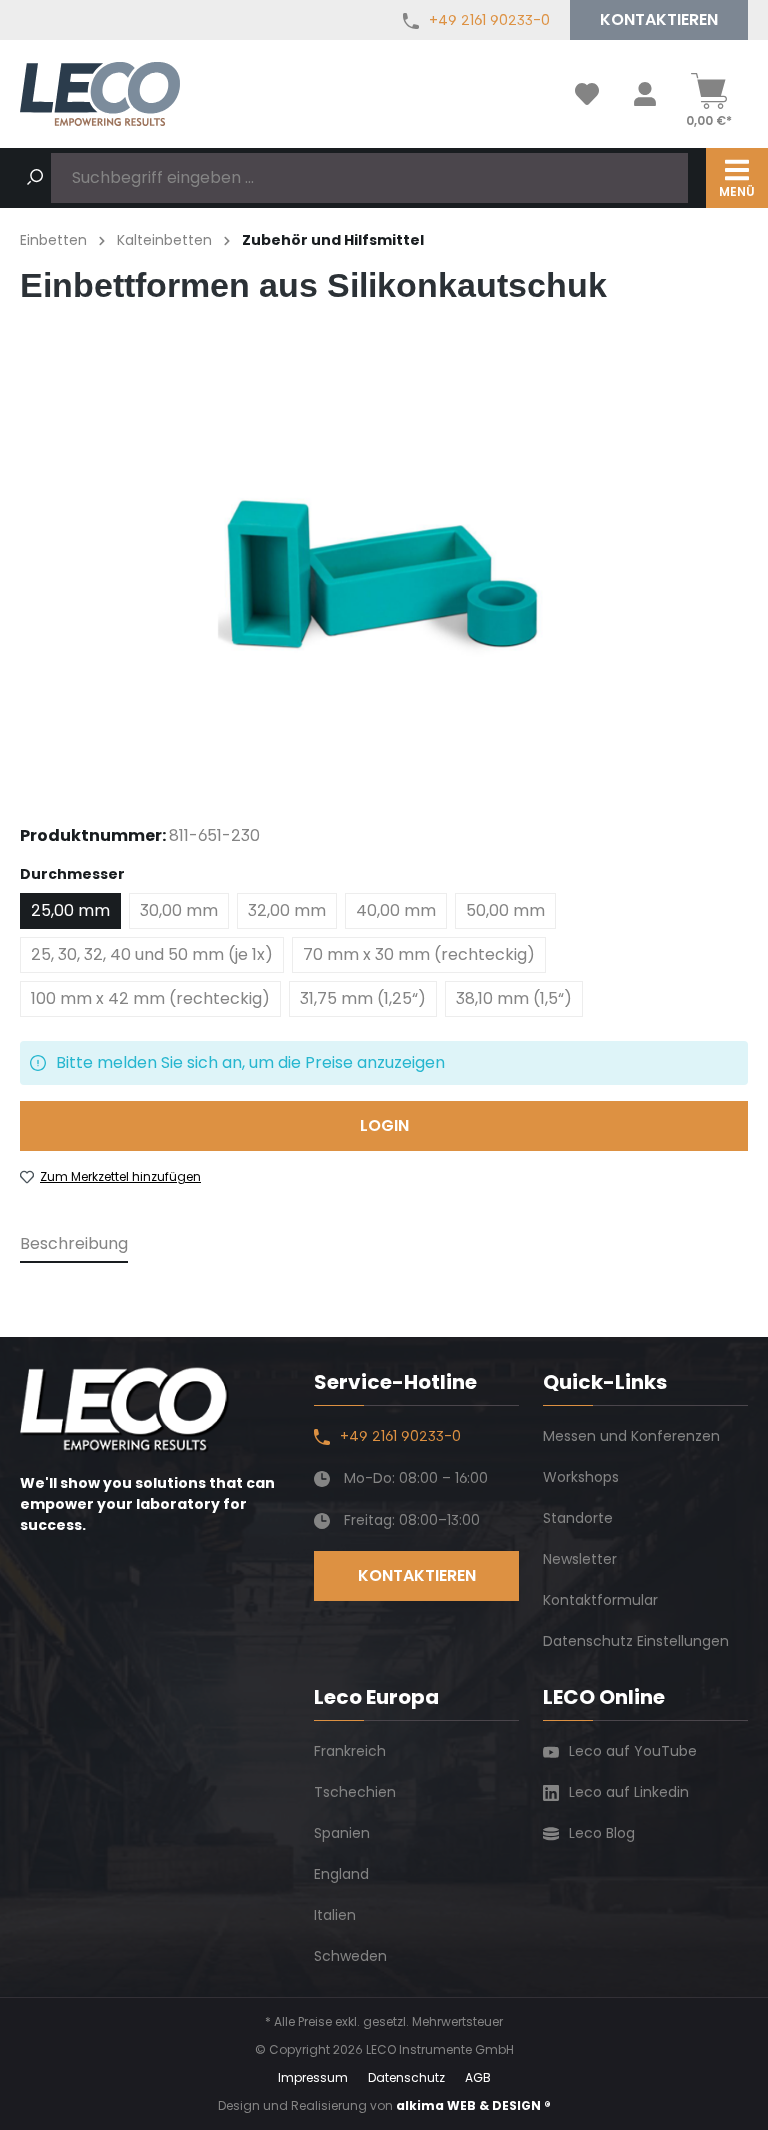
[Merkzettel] (587, 94)
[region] (384, 577)
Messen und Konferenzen (631, 1436)
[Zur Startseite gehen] (100, 93)
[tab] (74, 1245)
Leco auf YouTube (633, 1751)
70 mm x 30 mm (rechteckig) (419, 954)
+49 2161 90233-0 (489, 20)
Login (384, 1125)
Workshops (581, 1477)
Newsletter (580, 1559)
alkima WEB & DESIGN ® (473, 2105)
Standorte (578, 1518)
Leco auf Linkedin (629, 1792)
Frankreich (350, 1751)
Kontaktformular (600, 1600)
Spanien (342, 1833)
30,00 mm (179, 910)
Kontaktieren (659, 19)
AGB (478, 2077)
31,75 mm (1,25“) (363, 998)
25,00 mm (70, 910)
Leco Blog (602, 1833)
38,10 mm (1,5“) (514, 998)
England (341, 1874)
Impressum (313, 2077)
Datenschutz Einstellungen (636, 1641)
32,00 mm (287, 910)
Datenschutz (406, 2077)
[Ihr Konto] (645, 94)
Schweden (350, 1956)
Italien (335, 1915)
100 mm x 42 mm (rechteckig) (150, 998)
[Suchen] (35, 178)
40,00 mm (396, 910)
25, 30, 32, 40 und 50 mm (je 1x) (152, 954)
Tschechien (355, 1792)
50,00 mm (505, 910)
